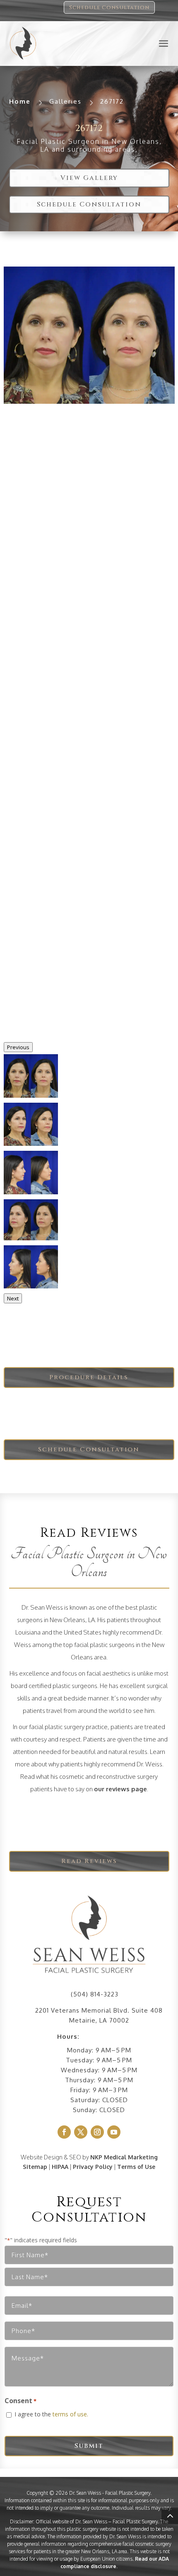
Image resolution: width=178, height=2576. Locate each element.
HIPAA (60, 2167)
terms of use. (70, 2414)
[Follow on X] (81, 2132)
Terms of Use (136, 2167)
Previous (18, 1047)
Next (13, 1298)
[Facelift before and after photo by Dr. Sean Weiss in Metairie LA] (89, 335)
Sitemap (35, 2167)
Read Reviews (89, 1861)
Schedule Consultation (109, 7)
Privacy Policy (93, 2167)
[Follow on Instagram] (97, 2132)
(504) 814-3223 (95, 1994)
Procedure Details (89, 1377)
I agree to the (51, 2414)
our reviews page (120, 1789)
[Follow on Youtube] (114, 2132)
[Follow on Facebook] (64, 2132)
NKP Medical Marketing (124, 2157)
